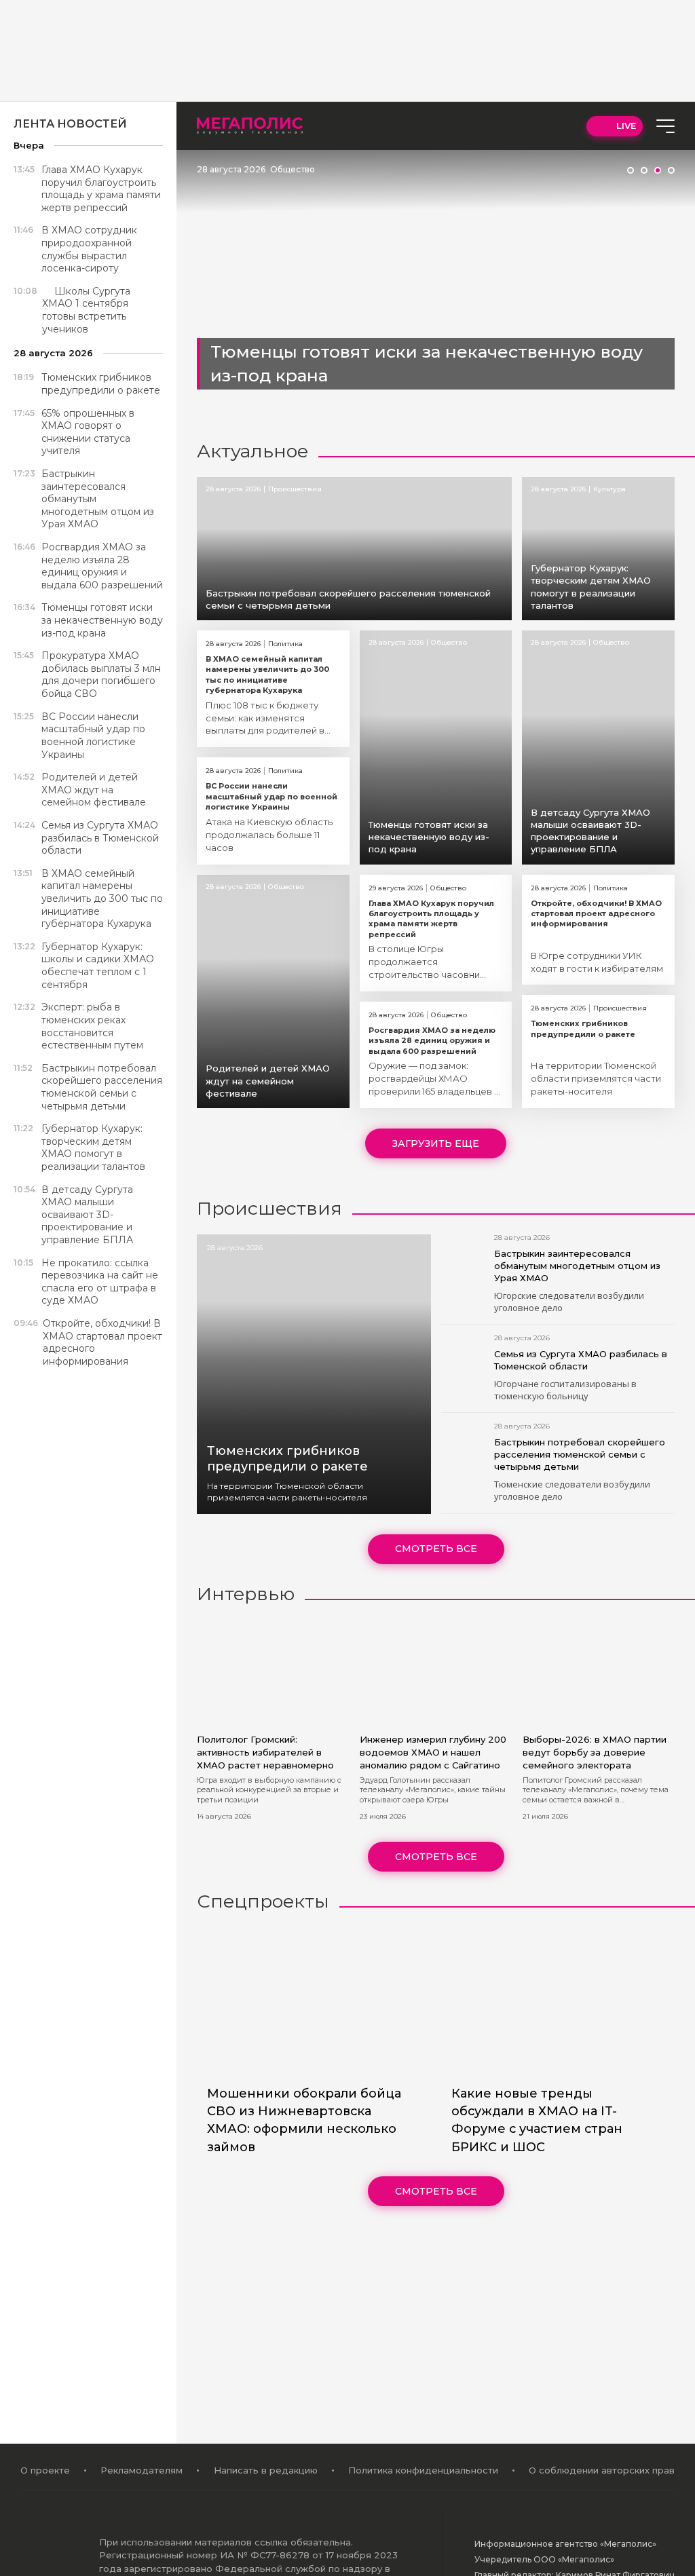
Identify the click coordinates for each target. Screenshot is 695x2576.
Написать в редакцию (266, 2470)
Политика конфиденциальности (423, 2470)
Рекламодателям (142, 2470)
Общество (293, 169)
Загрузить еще (436, 1143)
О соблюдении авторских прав (602, 2470)
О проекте (45, 2470)
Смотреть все (436, 1549)
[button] (631, 170)
